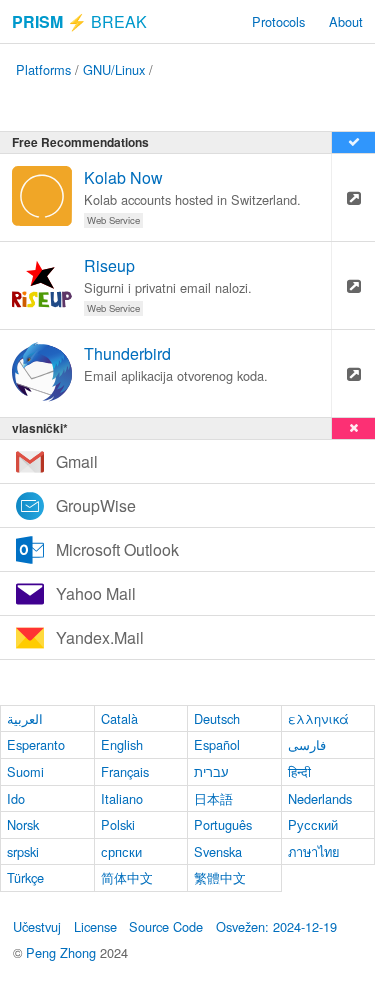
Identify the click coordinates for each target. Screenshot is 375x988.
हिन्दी (299, 771)
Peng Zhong (63, 952)
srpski (23, 851)
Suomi (25, 771)
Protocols (278, 21)
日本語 (213, 798)
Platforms (43, 69)
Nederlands (320, 798)
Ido (16, 798)
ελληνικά (318, 718)
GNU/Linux (114, 69)
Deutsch (217, 718)
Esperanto (36, 744)
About (346, 21)
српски (121, 851)
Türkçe (25, 877)
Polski (118, 824)
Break (79, 21)
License (95, 926)
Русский (313, 824)
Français (125, 771)
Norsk (23, 824)
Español (217, 744)
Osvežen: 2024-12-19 (276, 926)
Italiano (122, 798)
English (122, 744)
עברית (211, 771)
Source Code (166, 926)
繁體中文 (220, 877)
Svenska (218, 851)
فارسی (307, 744)
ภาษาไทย (314, 851)
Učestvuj (37, 926)
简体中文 (127, 877)
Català (119, 718)
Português (223, 824)
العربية (25, 718)
